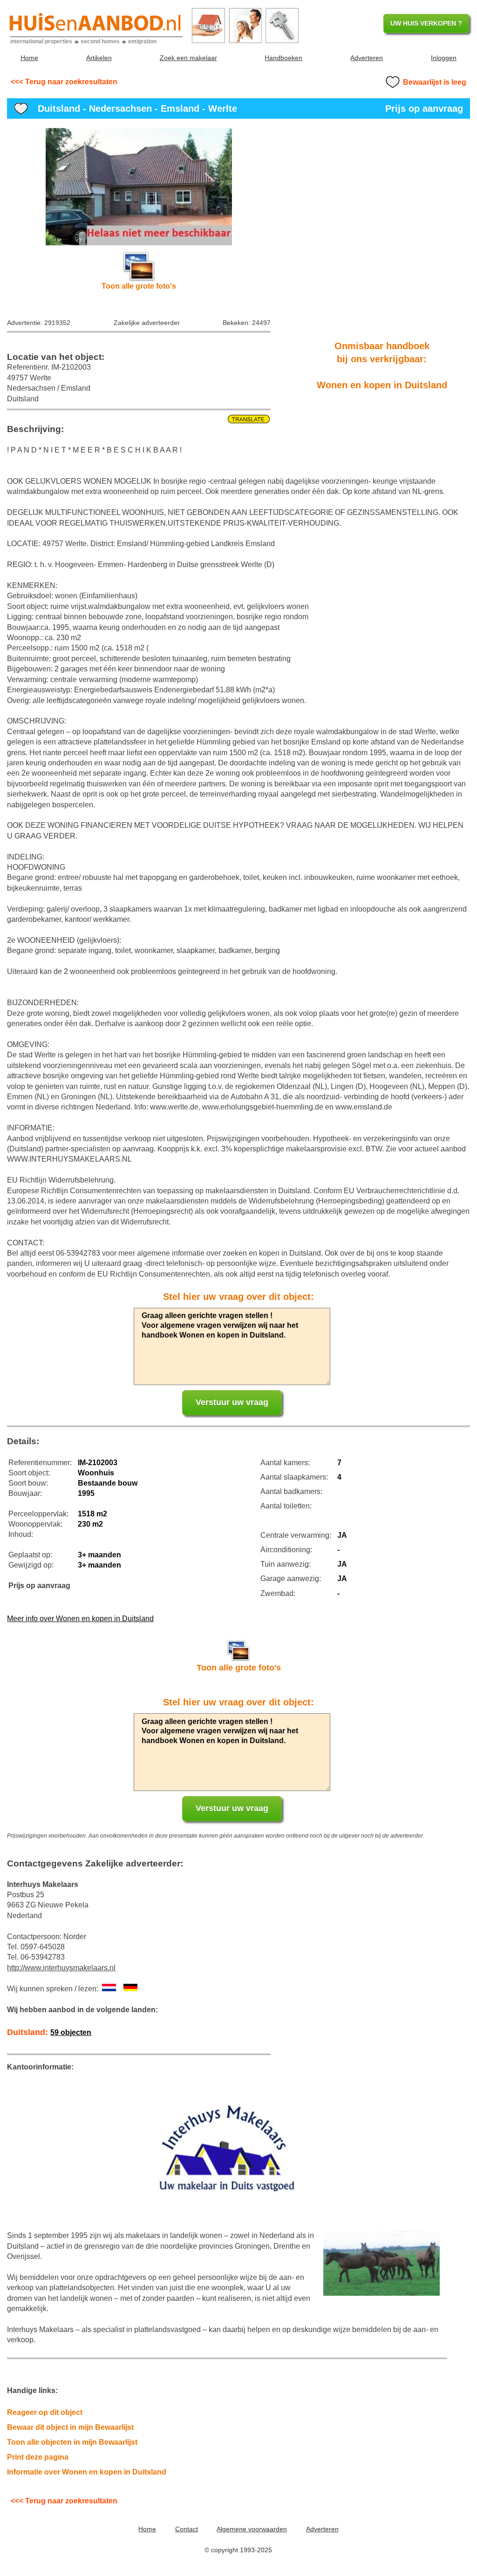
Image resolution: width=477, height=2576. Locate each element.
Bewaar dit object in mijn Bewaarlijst (70, 2427)
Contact (187, 2529)
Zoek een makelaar (188, 58)
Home (29, 58)
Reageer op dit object (45, 2412)
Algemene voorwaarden (252, 2529)
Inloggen (444, 58)
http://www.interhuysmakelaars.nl (61, 1968)
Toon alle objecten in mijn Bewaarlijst (72, 2442)
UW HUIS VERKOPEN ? (426, 23)
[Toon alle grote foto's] (139, 186)
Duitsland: (49, 2032)
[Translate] (139, 419)
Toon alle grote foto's (139, 286)
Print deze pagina (38, 2457)
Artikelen (99, 58)
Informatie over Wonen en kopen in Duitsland (87, 2472)
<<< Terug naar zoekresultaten (64, 82)
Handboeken (283, 58)
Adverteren (367, 58)
